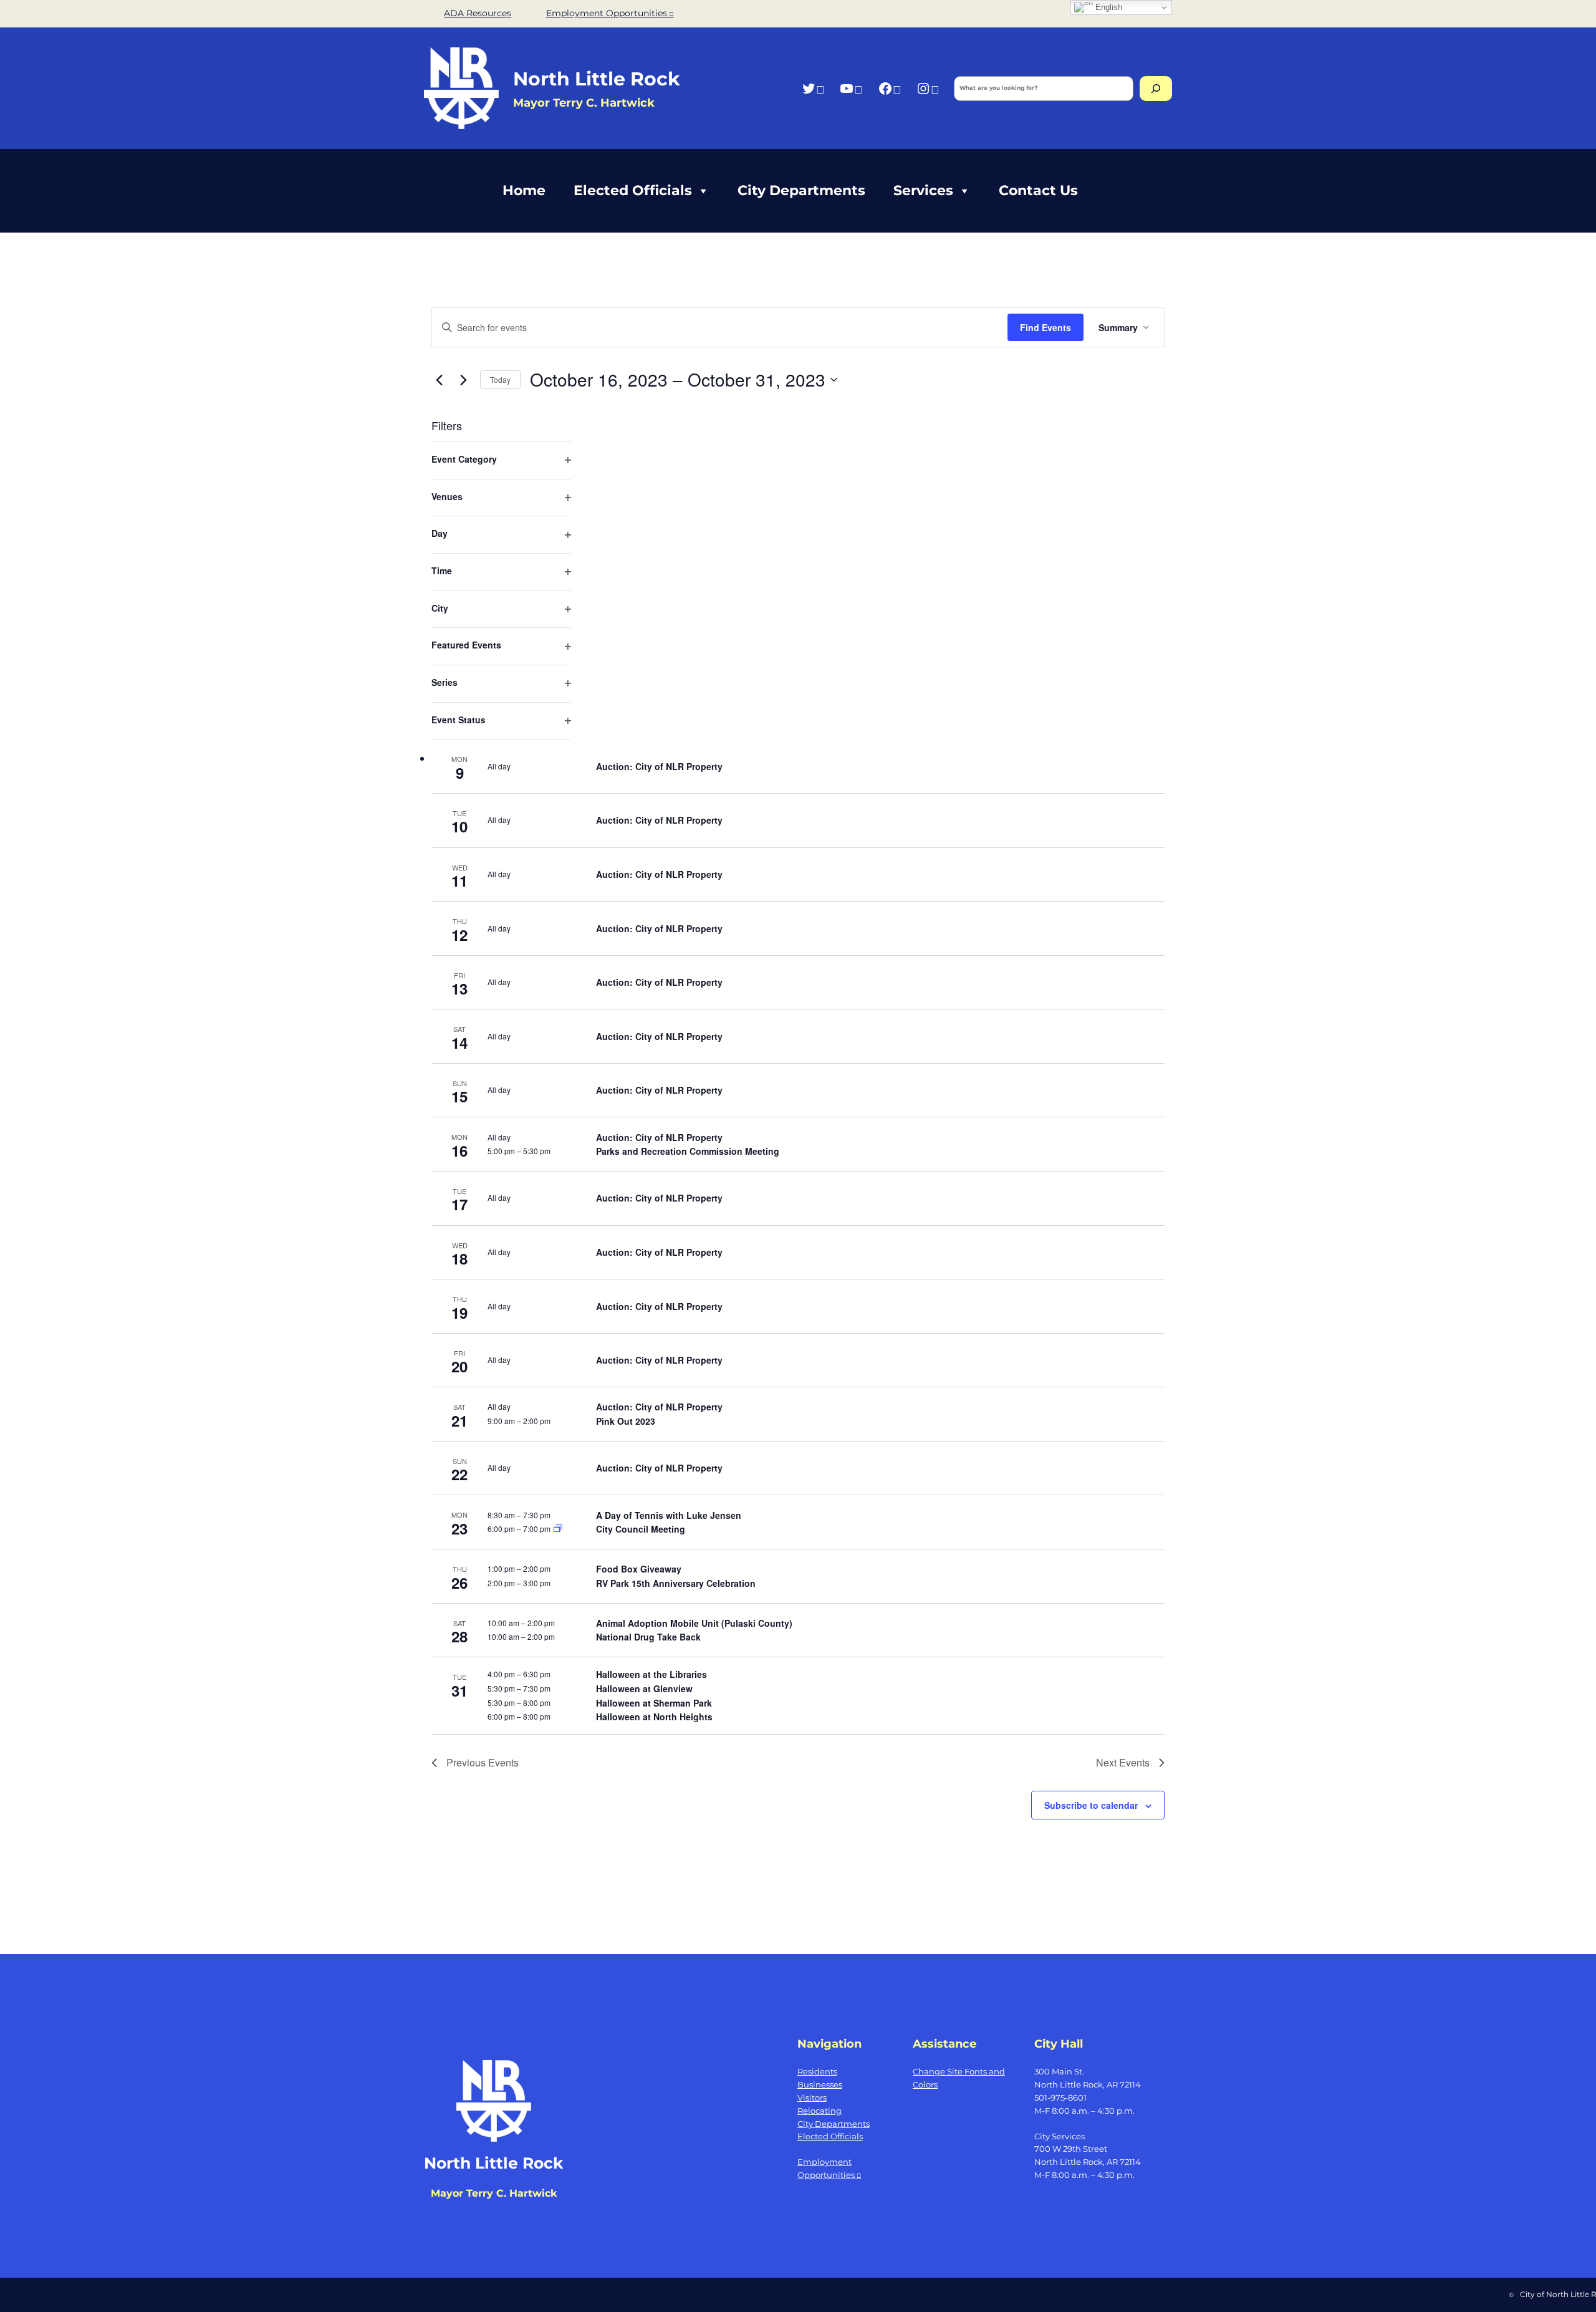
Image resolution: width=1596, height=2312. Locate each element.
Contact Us (1038, 190)
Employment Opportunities (607, 13)
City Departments (801, 190)
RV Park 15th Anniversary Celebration (676, 1583)
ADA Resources (478, 13)
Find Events (1046, 327)
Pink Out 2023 (626, 1421)
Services (923, 190)
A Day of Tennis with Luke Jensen (669, 1515)
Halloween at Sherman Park (654, 1703)
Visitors (812, 2098)
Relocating (820, 2111)
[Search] (1156, 89)
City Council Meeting (641, 1529)
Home (524, 190)
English (1108, 7)
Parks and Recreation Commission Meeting (688, 1151)
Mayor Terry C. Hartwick (494, 2193)
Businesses (820, 2084)
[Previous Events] (439, 380)
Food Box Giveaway (639, 1569)
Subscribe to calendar (1091, 1805)
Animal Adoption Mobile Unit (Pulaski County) (694, 1623)
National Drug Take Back (648, 1637)
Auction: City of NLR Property (659, 766)
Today (500, 379)
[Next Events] (463, 380)
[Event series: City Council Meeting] (558, 1529)
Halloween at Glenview (644, 1688)
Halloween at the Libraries (651, 1674)
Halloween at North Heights (654, 1717)
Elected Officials (633, 190)
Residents (817, 2071)
